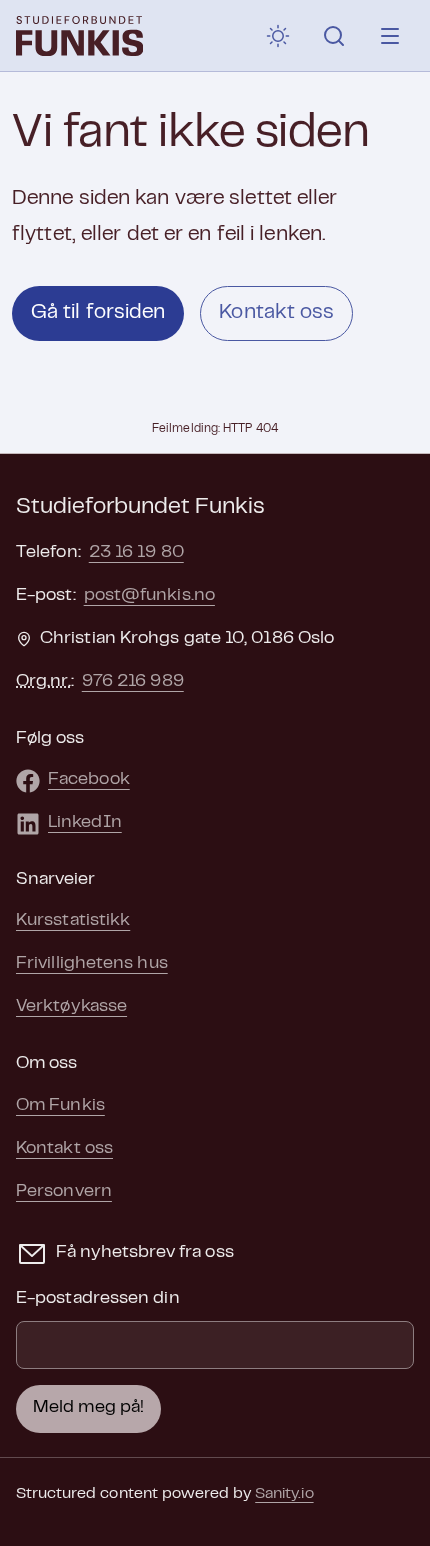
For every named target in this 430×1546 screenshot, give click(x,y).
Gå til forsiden (98, 313)
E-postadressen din (98, 1299)
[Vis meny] (390, 36)
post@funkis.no (149, 596)
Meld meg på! (88, 1408)
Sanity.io (284, 1494)
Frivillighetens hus (92, 964)
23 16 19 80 (136, 553)
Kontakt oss (276, 313)
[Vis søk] (334, 36)
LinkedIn (85, 823)
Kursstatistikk (73, 921)
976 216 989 (133, 682)
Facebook (89, 780)
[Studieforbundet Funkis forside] (79, 36)
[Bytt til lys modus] (278, 36)
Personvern (64, 1192)
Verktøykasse (71, 1007)
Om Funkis (60, 1106)
